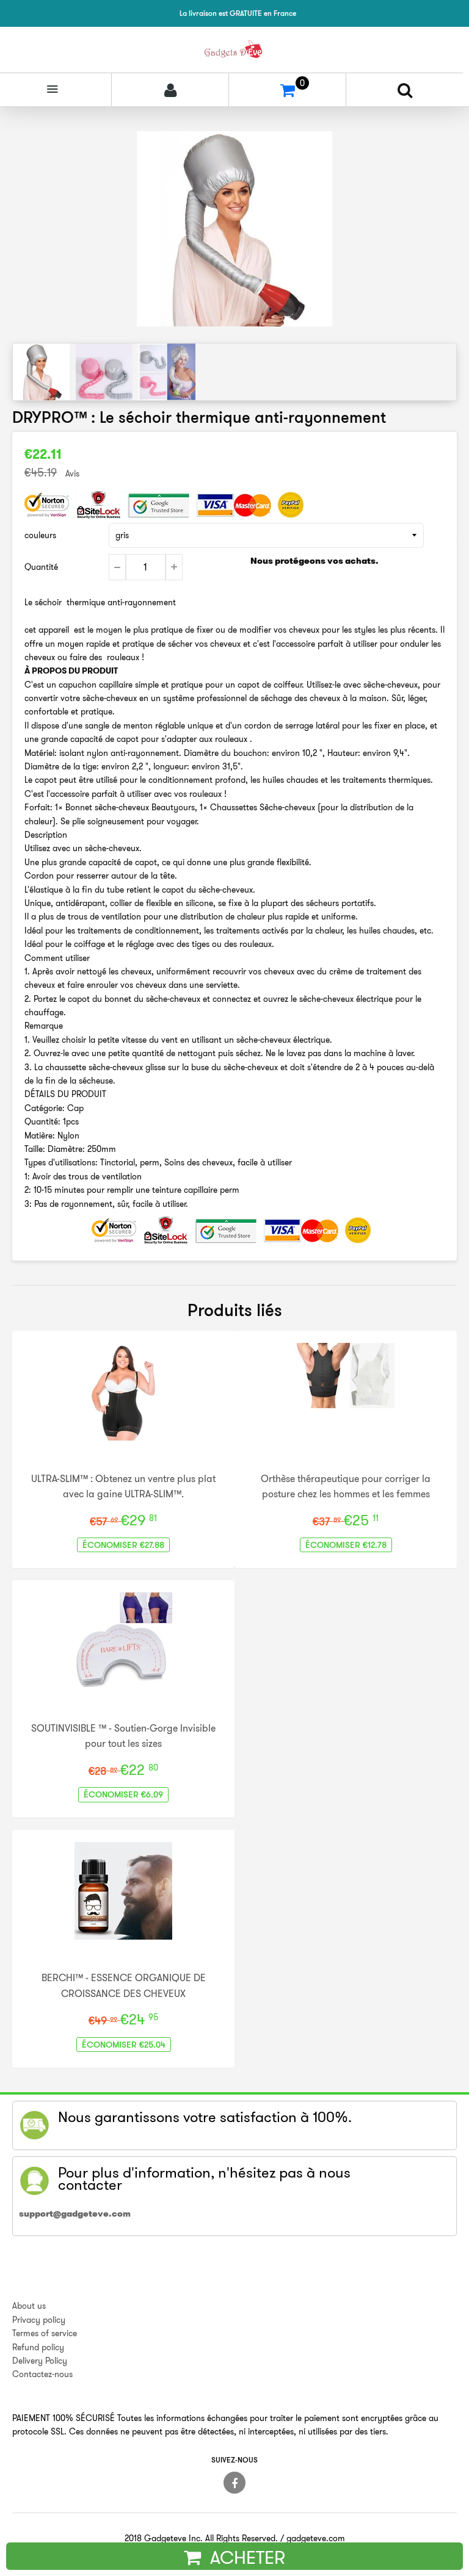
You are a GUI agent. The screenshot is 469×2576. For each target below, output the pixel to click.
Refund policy (38, 2347)
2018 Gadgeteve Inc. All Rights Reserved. (201, 2538)
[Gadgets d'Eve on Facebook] (234, 2483)
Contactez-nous (42, 2374)
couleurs (40, 535)
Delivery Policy (40, 2361)
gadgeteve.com (316, 2538)
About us (29, 2306)
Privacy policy (39, 2320)
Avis (72, 473)
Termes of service (45, 2333)
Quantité (41, 567)
